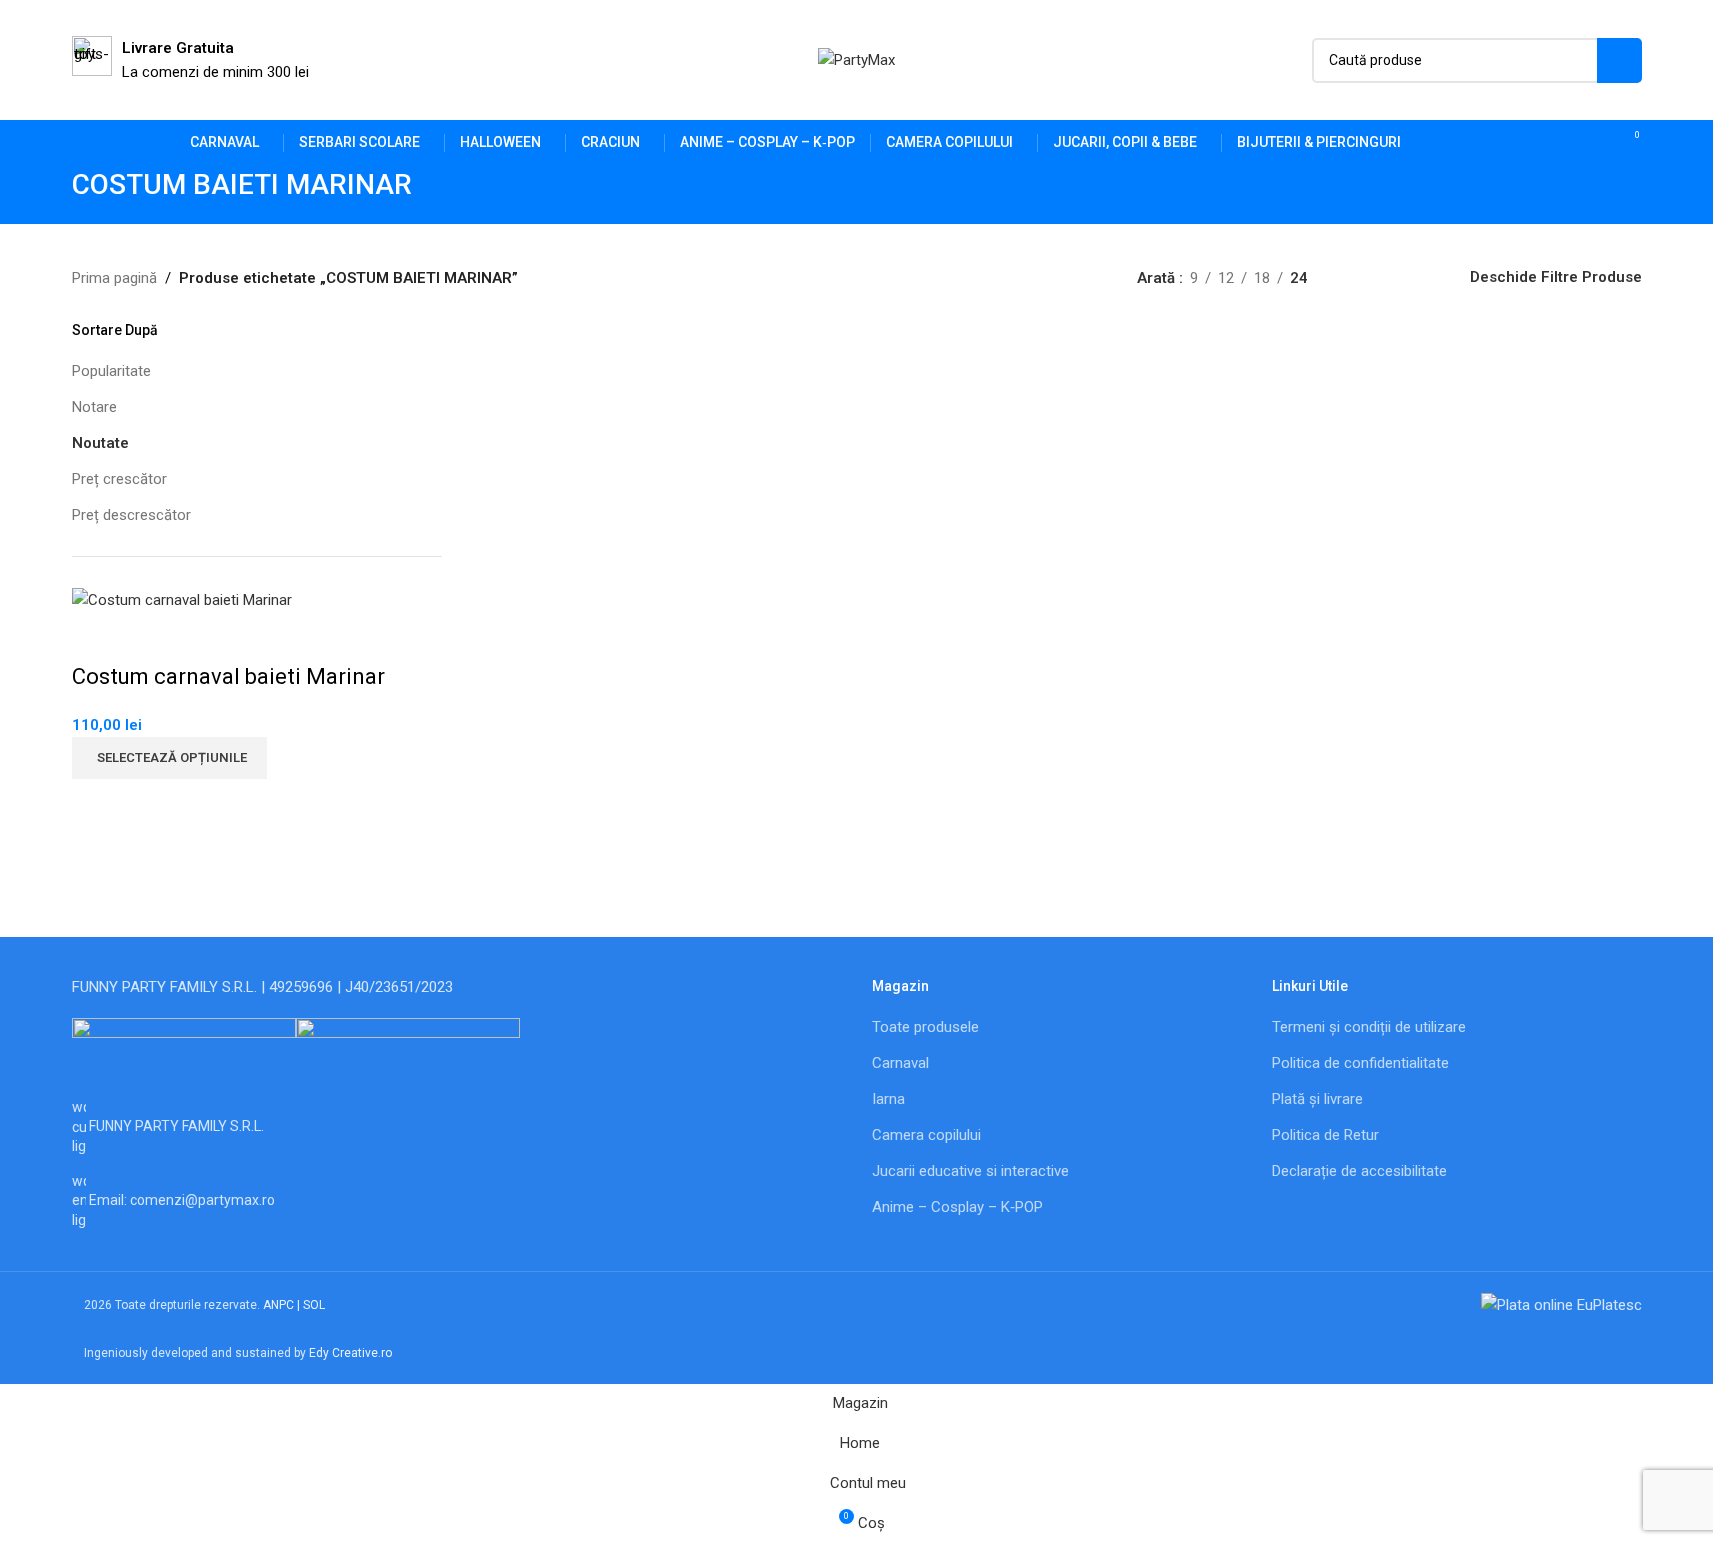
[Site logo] (856, 59)
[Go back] (47, 195)
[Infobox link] (190, 60)
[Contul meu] (1556, 143)
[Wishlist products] (1592, 143)
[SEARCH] (1619, 60)
